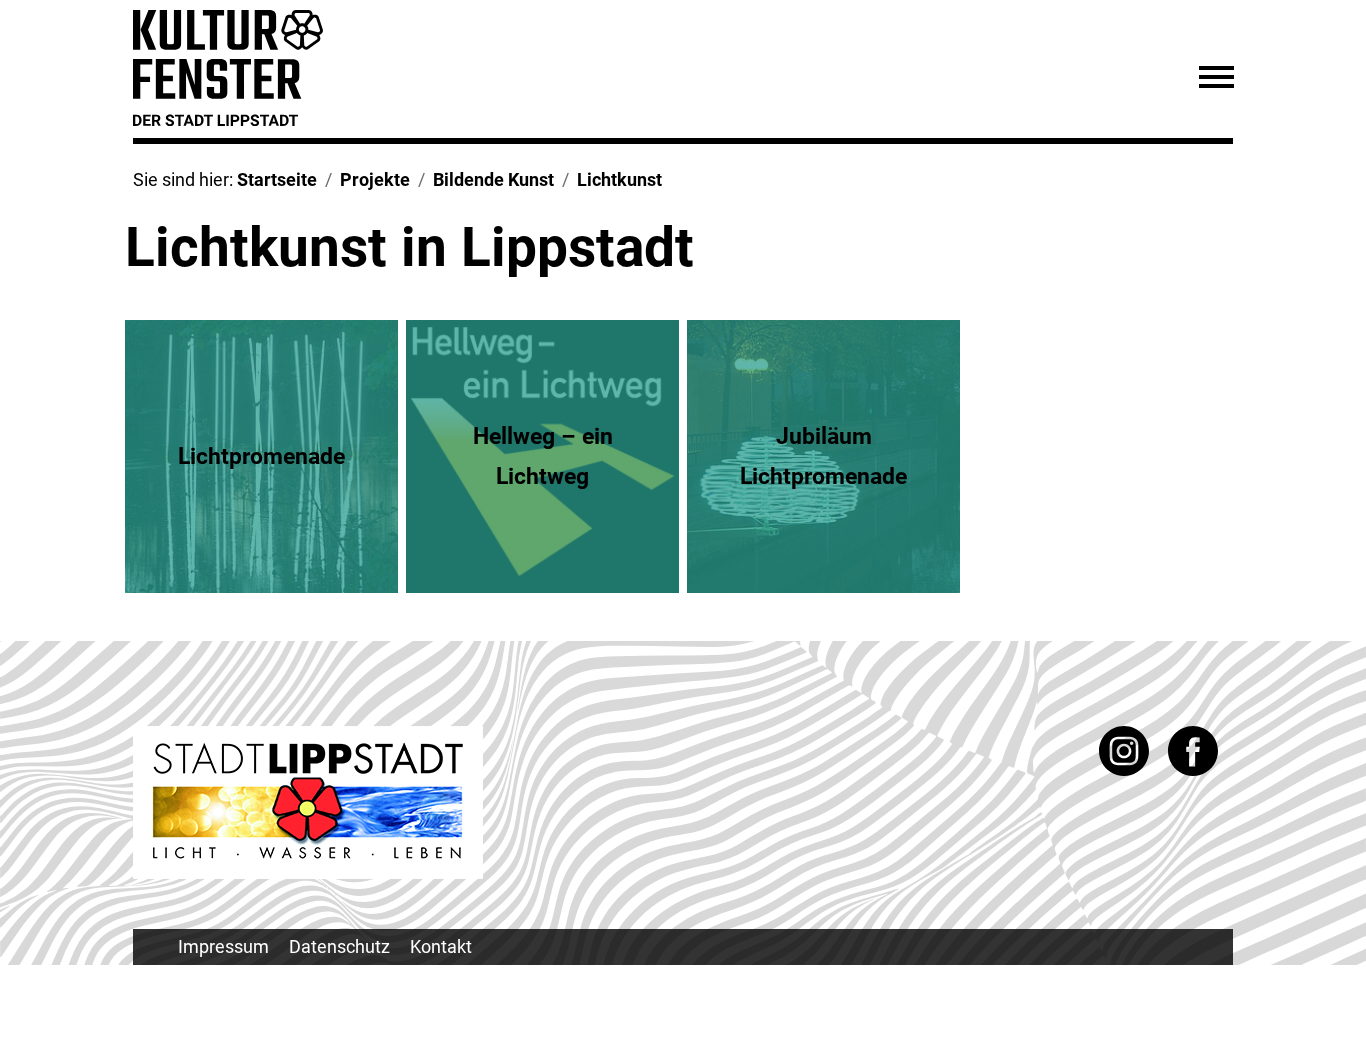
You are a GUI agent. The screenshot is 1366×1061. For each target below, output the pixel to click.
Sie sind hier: (185, 179)
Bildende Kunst (493, 179)
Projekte (375, 179)
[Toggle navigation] (1216, 80)
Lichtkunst (619, 179)
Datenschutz (339, 946)
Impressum (223, 946)
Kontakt (441, 946)
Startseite (277, 179)
